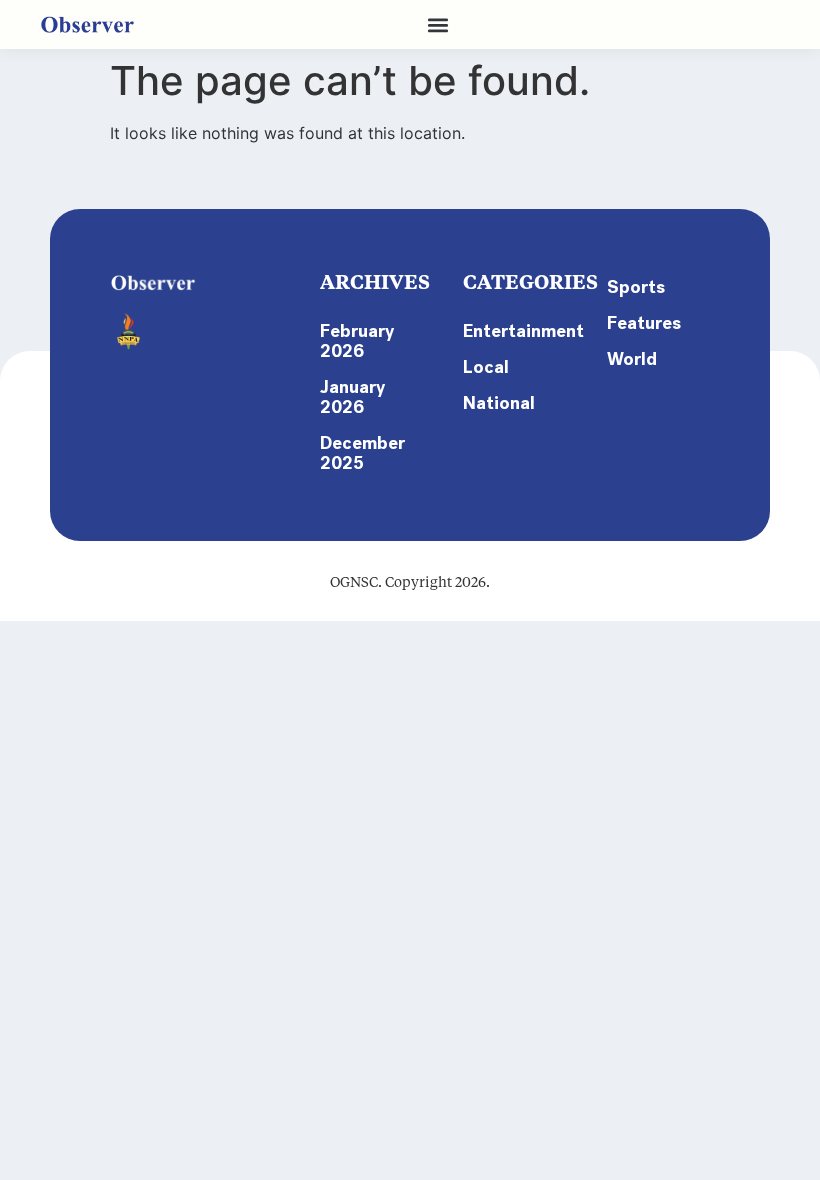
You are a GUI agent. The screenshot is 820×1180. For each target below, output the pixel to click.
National (499, 403)
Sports (636, 287)
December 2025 (362, 453)
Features (644, 323)
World (632, 359)
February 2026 (357, 341)
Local (486, 367)
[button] (437, 24)
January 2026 (352, 397)
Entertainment (514, 331)
